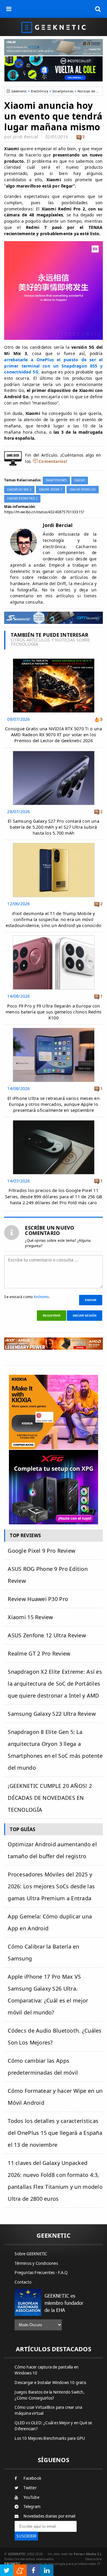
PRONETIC (12, 2564)
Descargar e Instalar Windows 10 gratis (50, 2383)
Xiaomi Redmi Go (83, 490)
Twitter (30, 2488)
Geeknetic (19, 91)
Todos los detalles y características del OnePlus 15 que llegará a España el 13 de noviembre (55, 2133)
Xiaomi (80, 480)
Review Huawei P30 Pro (38, 1599)
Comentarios (52, 461)
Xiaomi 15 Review (30, 1617)
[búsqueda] (98, 9)
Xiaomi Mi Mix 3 (19, 490)
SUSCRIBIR (26, 2536)
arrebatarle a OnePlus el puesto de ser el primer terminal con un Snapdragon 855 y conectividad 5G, (53, 366)
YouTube (31, 2497)
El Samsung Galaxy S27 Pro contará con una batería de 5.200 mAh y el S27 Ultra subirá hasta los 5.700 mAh (53, 827)
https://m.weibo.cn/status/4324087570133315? (44, 512)
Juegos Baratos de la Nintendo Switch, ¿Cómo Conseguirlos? (49, 2395)
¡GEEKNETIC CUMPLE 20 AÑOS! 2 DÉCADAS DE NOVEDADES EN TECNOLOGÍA (50, 1798)
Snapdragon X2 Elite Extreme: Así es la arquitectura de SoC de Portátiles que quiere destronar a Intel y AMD (55, 1684)
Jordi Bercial (25, 137)
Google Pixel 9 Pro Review (41, 1551)
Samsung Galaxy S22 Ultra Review (52, 1714)
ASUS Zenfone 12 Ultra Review (47, 1635)
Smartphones (63, 91)
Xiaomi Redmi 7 (51, 490)
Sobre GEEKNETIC (31, 2254)
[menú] (9, 9)
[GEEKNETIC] (53, 27)
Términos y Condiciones (36, 2263)
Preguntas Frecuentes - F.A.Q (41, 2273)
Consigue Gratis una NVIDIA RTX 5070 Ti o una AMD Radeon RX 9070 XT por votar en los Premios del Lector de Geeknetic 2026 (53, 735)
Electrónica (40, 91)
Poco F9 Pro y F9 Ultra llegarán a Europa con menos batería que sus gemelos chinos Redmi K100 (53, 1012)
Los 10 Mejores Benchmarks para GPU (50, 2438)
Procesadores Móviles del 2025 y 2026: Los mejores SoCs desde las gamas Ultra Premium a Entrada (51, 1886)
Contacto (23, 2282)
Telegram (32, 2507)
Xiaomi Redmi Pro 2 (22, 499)
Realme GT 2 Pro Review (39, 1653)
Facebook (32, 2478)
